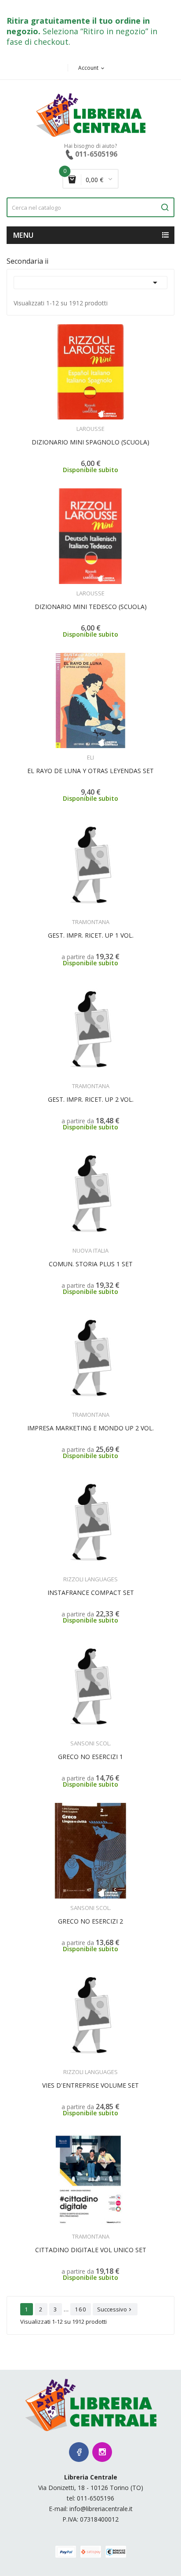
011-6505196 (96, 2498)
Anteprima (66, 423)
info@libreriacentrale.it (101, 2509)
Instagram (102, 2452)
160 (81, 2309)
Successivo (115, 2309)
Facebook (79, 2452)
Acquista (99, 423)
